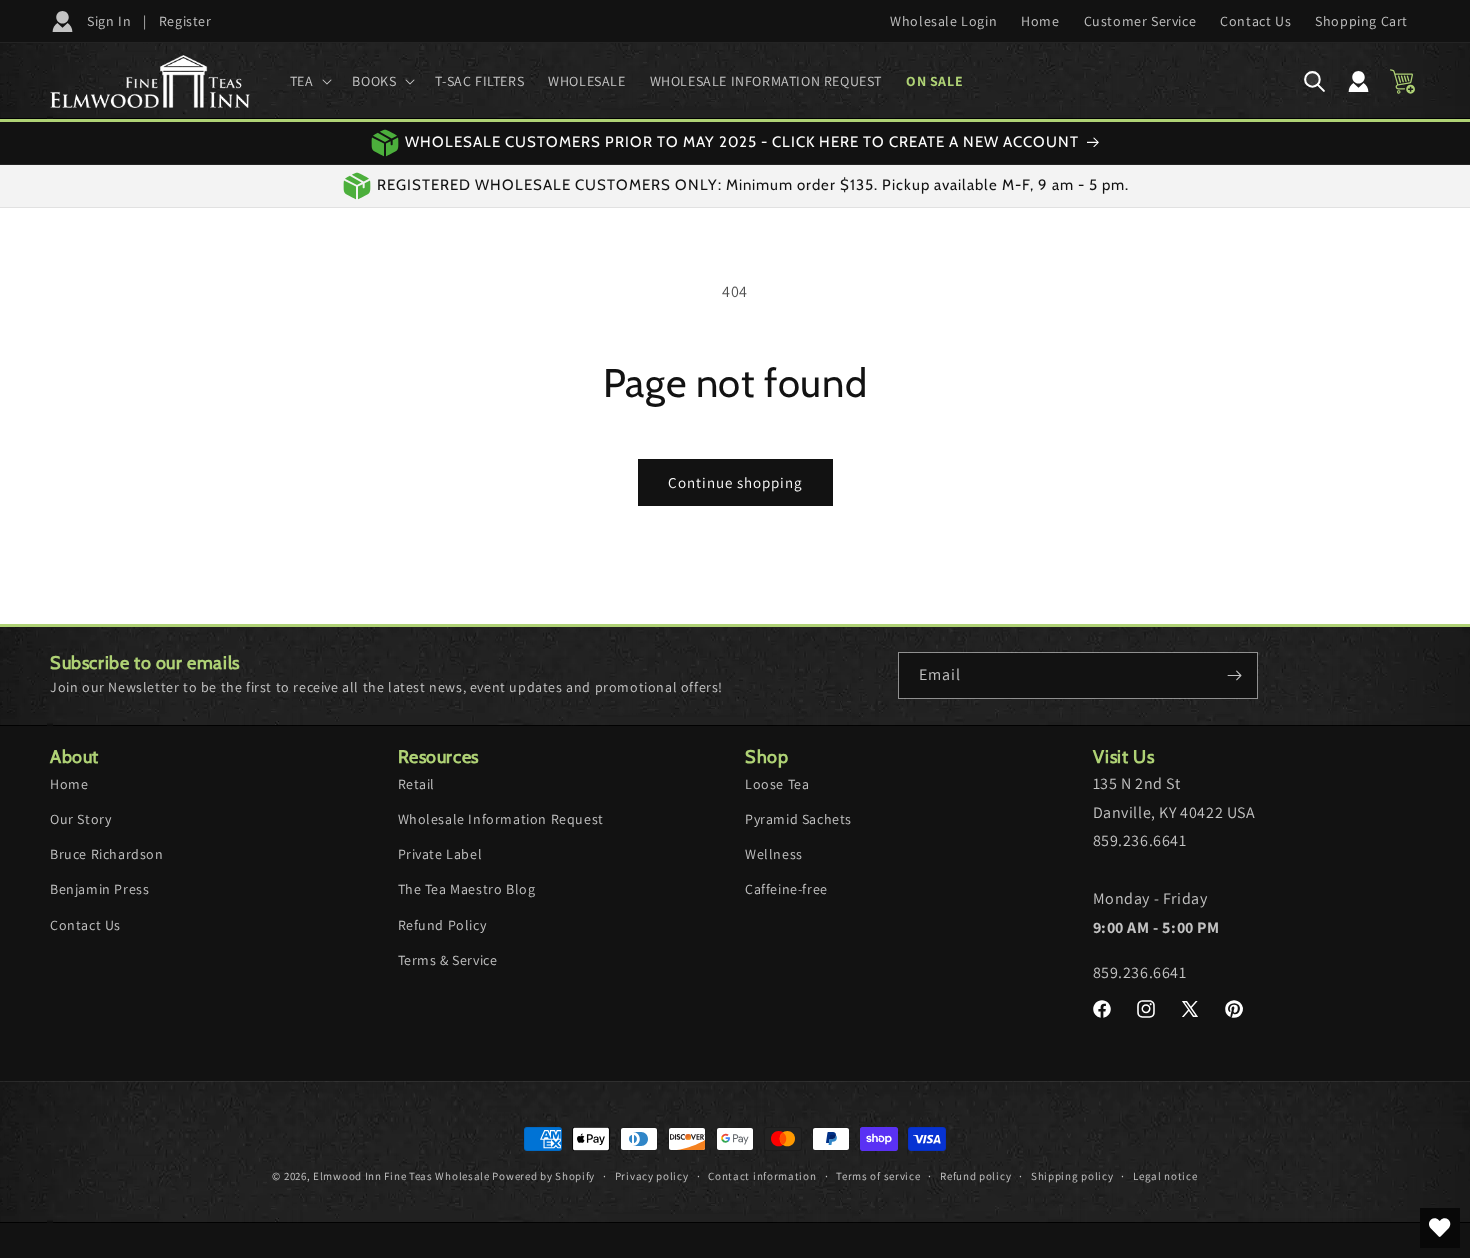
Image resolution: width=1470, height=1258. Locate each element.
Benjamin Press (99, 889)
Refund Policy (442, 924)
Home (69, 783)
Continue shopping (735, 482)
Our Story (80, 818)
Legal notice (1165, 1175)
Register (185, 21)
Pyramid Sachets (798, 818)
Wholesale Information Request (501, 818)
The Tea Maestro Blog (467, 889)
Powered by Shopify (543, 1176)
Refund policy (975, 1175)
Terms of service (878, 1175)
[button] (309, 81)
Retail (417, 783)
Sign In (109, 21)
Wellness (774, 853)
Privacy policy (652, 1175)
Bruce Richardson (107, 853)
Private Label (440, 853)
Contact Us (85, 924)
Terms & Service (448, 959)
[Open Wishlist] (1440, 1228)
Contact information (762, 1175)
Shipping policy (1072, 1175)
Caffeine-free (786, 889)
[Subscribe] (1235, 675)
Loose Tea (777, 783)
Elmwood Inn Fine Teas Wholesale (401, 1176)
